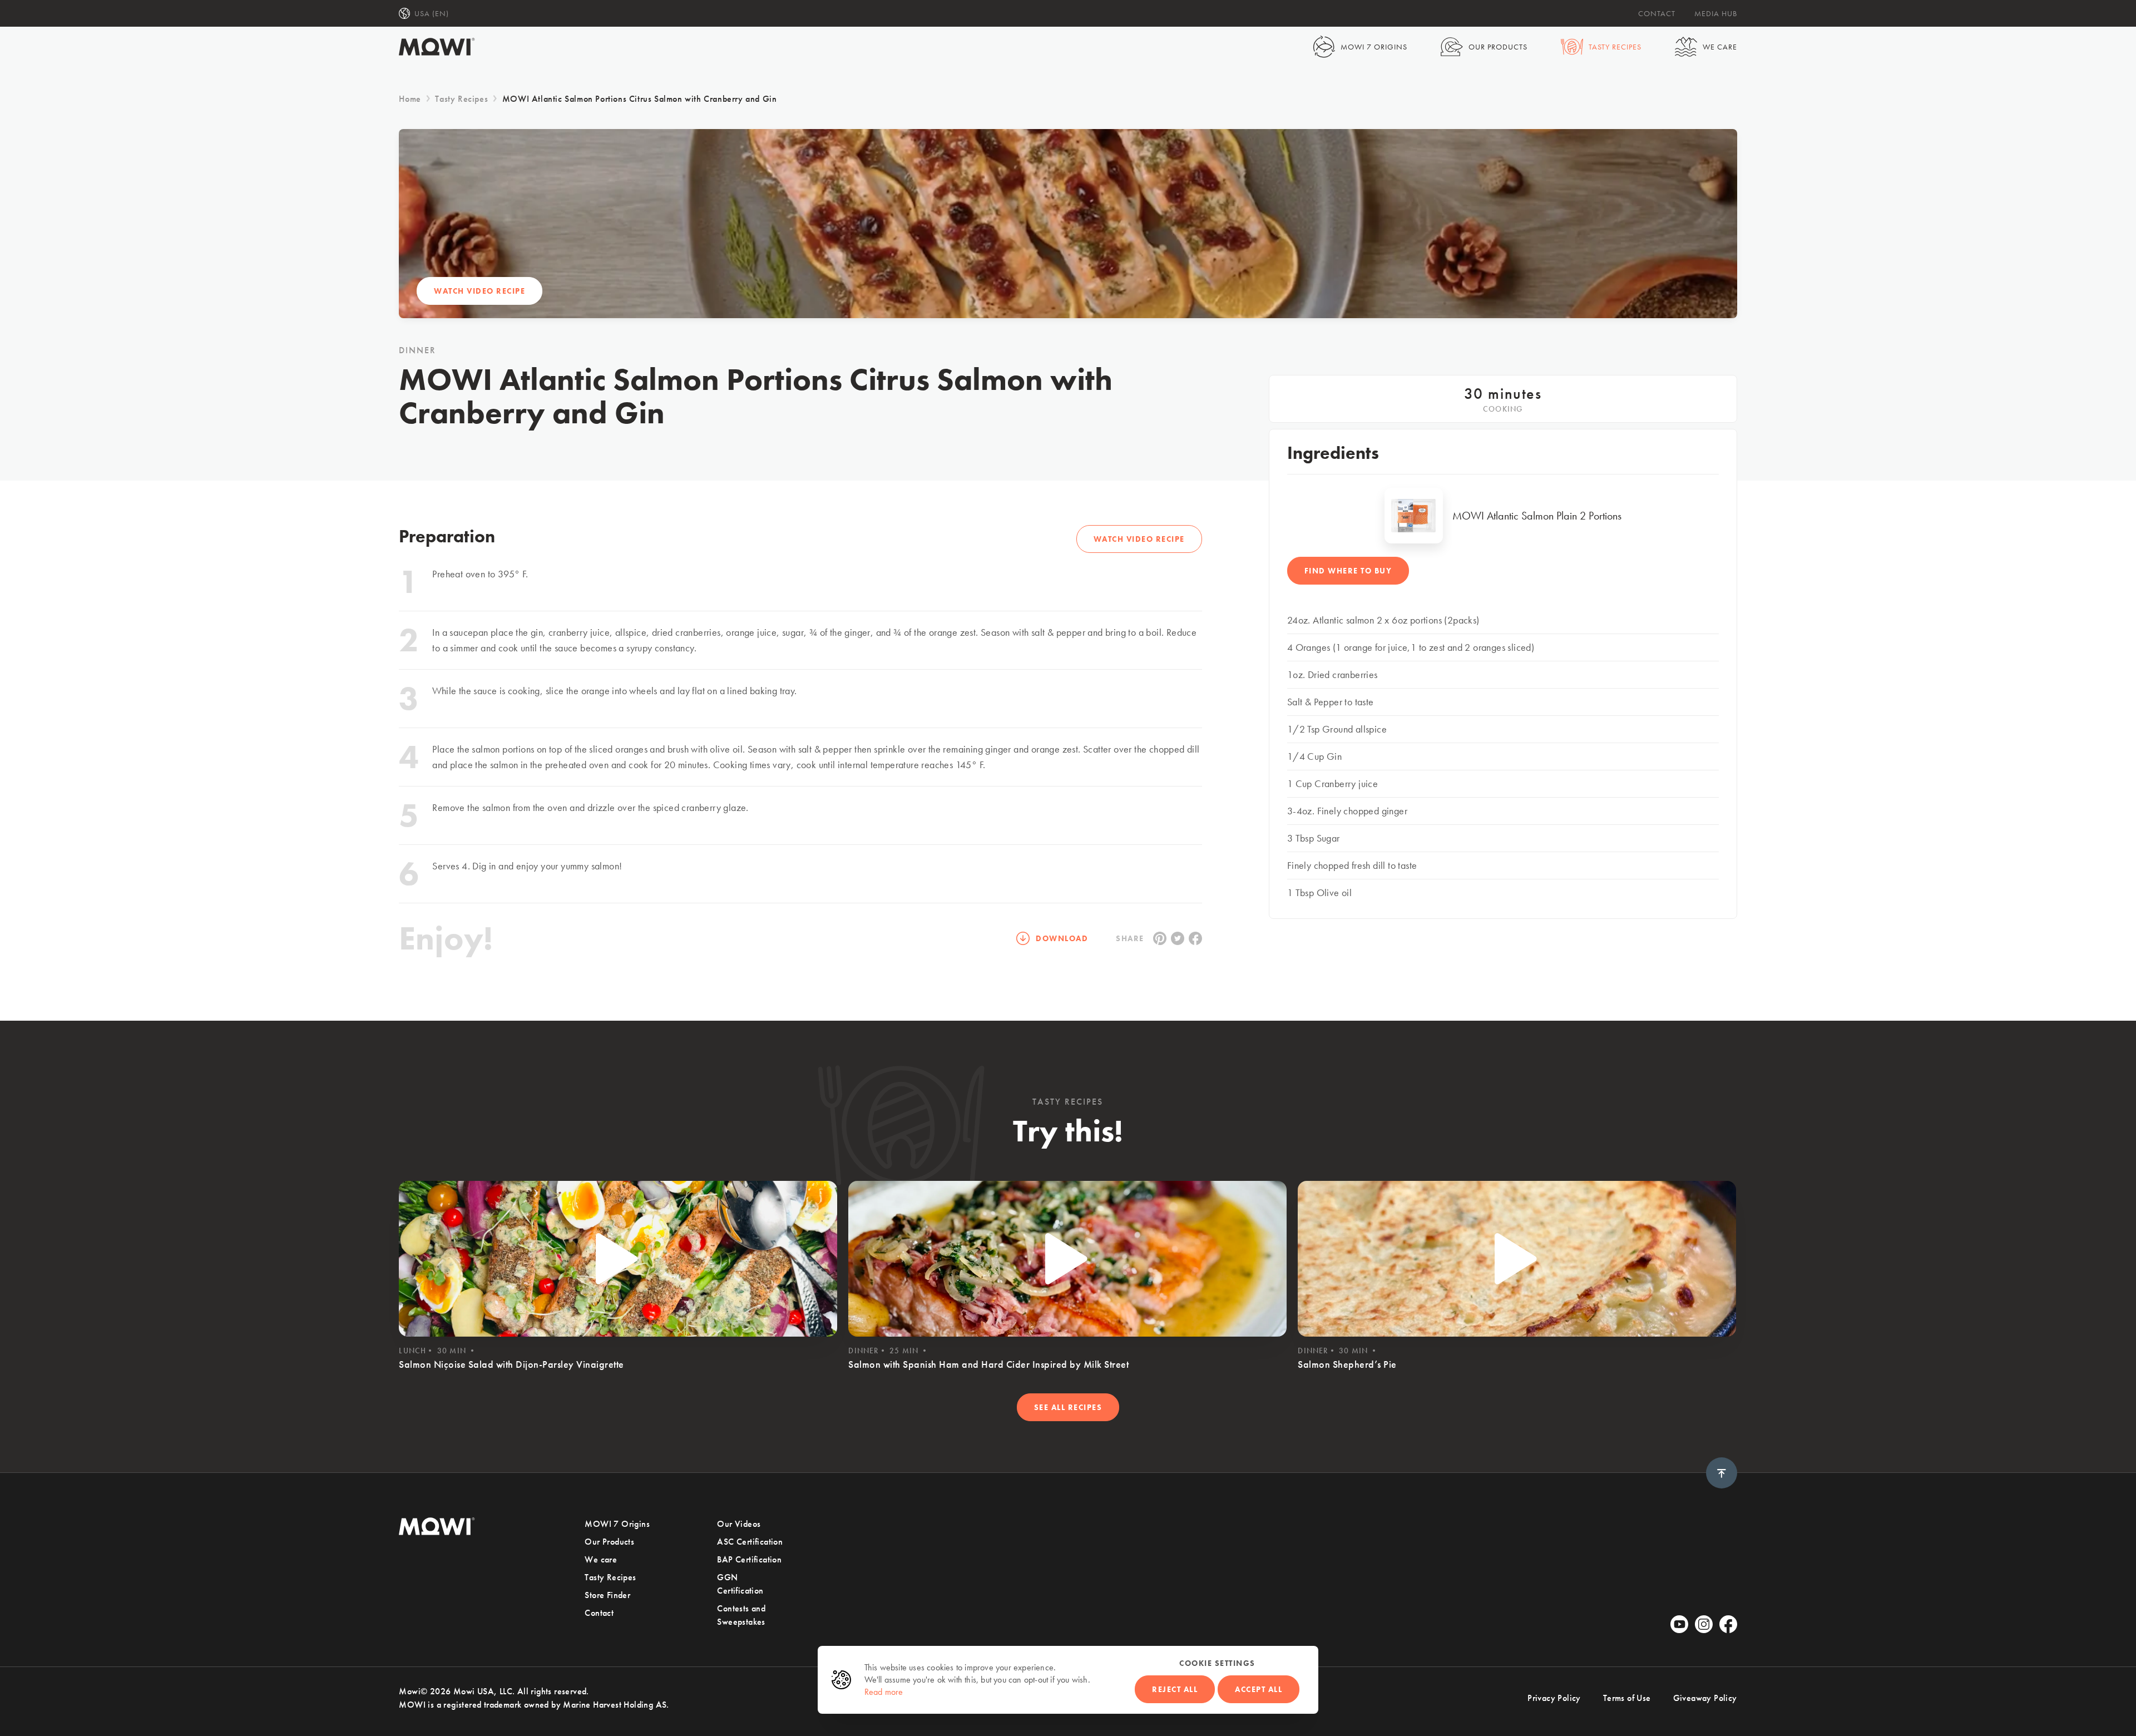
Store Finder (607, 1595)
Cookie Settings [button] (1217, 1663)
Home (410, 99)
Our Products (1498, 47)
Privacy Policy (1554, 1698)
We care (1720, 47)
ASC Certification (750, 1542)
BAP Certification (749, 1559)
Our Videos (739, 1524)
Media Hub (1716, 13)
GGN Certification (740, 1584)
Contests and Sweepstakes (741, 1615)
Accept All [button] (1259, 1689)
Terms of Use (1627, 1698)
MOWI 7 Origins (1374, 47)
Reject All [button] (1175, 1689)
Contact (1657, 13)
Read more (884, 1692)
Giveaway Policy (1705, 1698)
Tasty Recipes (1615, 47)
